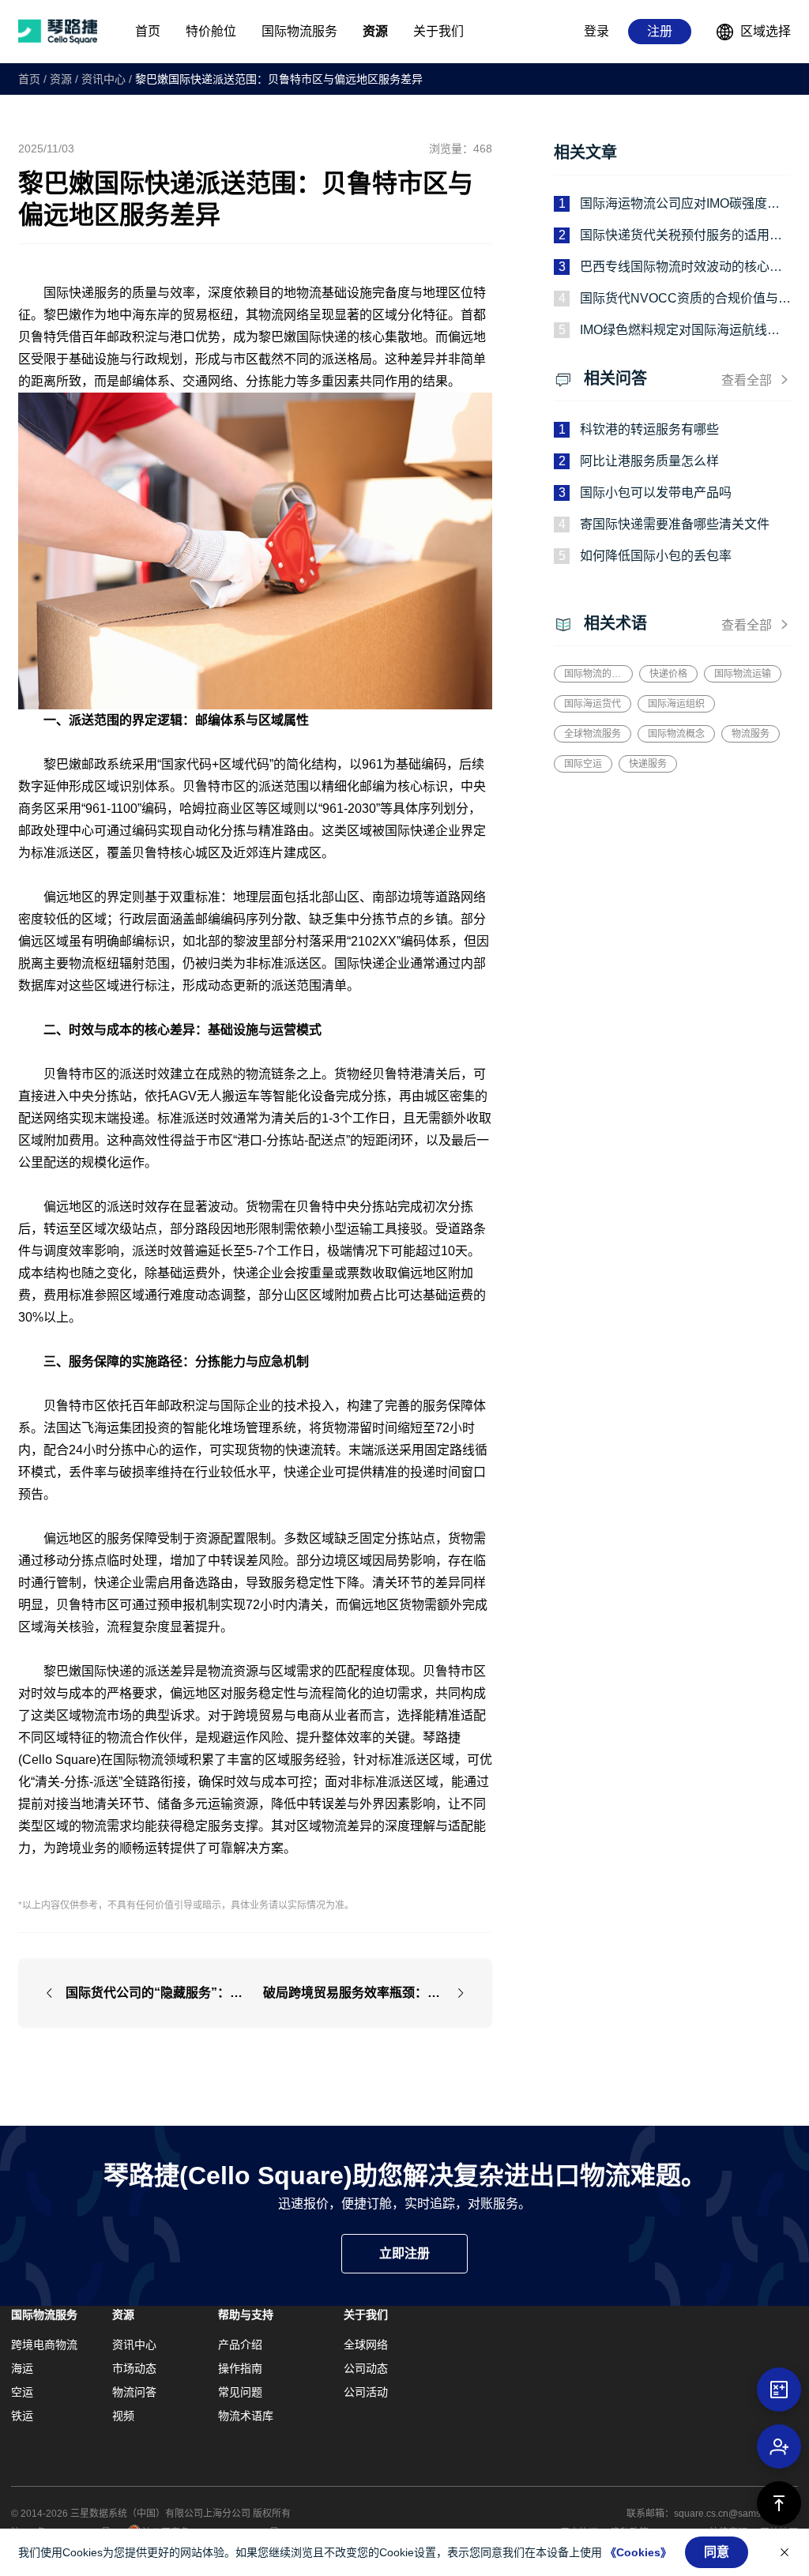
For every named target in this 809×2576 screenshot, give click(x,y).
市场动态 (134, 2368)
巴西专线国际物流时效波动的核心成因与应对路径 (681, 268)
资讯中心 (103, 79)
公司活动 (366, 2392)
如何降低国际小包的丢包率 (656, 556)
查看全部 (747, 380)
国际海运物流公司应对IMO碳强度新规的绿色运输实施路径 (680, 205)
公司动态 (366, 2368)
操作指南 (240, 2368)
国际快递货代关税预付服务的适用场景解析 (681, 237)
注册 (660, 31)
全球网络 (366, 2345)
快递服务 (648, 764)
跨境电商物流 (44, 2345)
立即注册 (404, 2253)
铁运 (22, 2416)
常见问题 (240, 2392)
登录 (596, 31)
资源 (61, 79)
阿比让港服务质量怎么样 (649, 461)
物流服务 (751, 734)
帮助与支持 (246, 2315)
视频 (123, 2416)
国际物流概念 (676, 734)
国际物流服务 (44, 2315)
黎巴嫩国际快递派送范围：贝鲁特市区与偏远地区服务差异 (279, 79)
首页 (29, 79)
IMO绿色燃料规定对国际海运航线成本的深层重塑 (680, 331)
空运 (22, 2392)
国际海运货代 (593, 704)
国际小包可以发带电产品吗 (656, 493)
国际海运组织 (676, 704)
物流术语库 (246, 2416)
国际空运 (583, 764)
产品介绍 (240, 2345)
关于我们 (366, 2315)
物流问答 (134, 2392)
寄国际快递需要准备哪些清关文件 (675, 524)
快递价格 (668, 674)
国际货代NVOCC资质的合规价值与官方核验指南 (685, 300)
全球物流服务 (593, 734)
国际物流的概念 (593, 674)
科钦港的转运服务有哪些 (649, 429)
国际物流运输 (743, 674)
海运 (22, 2368)
